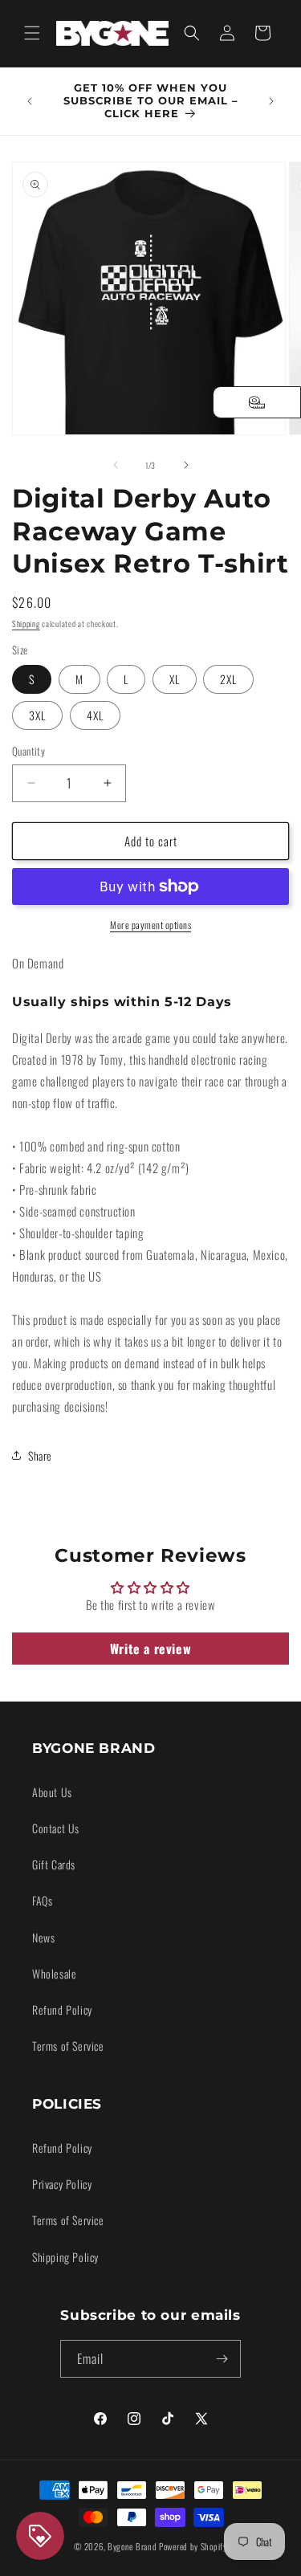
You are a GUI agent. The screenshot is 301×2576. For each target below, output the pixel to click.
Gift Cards (54, 1864)
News (43, 1937)
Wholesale (54, 1973)
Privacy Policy (62, 2184)
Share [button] (40, 1455)
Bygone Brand (132, 2546)
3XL (37, 715)
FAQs (42, 1900)
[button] (32, 33)
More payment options (150, 925)
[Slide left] (116, 465)
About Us (52, 1792)
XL (175, 679)
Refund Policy (62, 2009)
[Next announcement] (271, 101)
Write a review (150, 1649)
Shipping (26, 624)
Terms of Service (68, 2046)
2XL (228, 679)
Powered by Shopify (193, 2546)
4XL (95, 715)
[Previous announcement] (30, 101)
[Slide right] (186, 465)
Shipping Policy (65, 2257)
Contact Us (56, 1828)
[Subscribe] (222, 2359)
